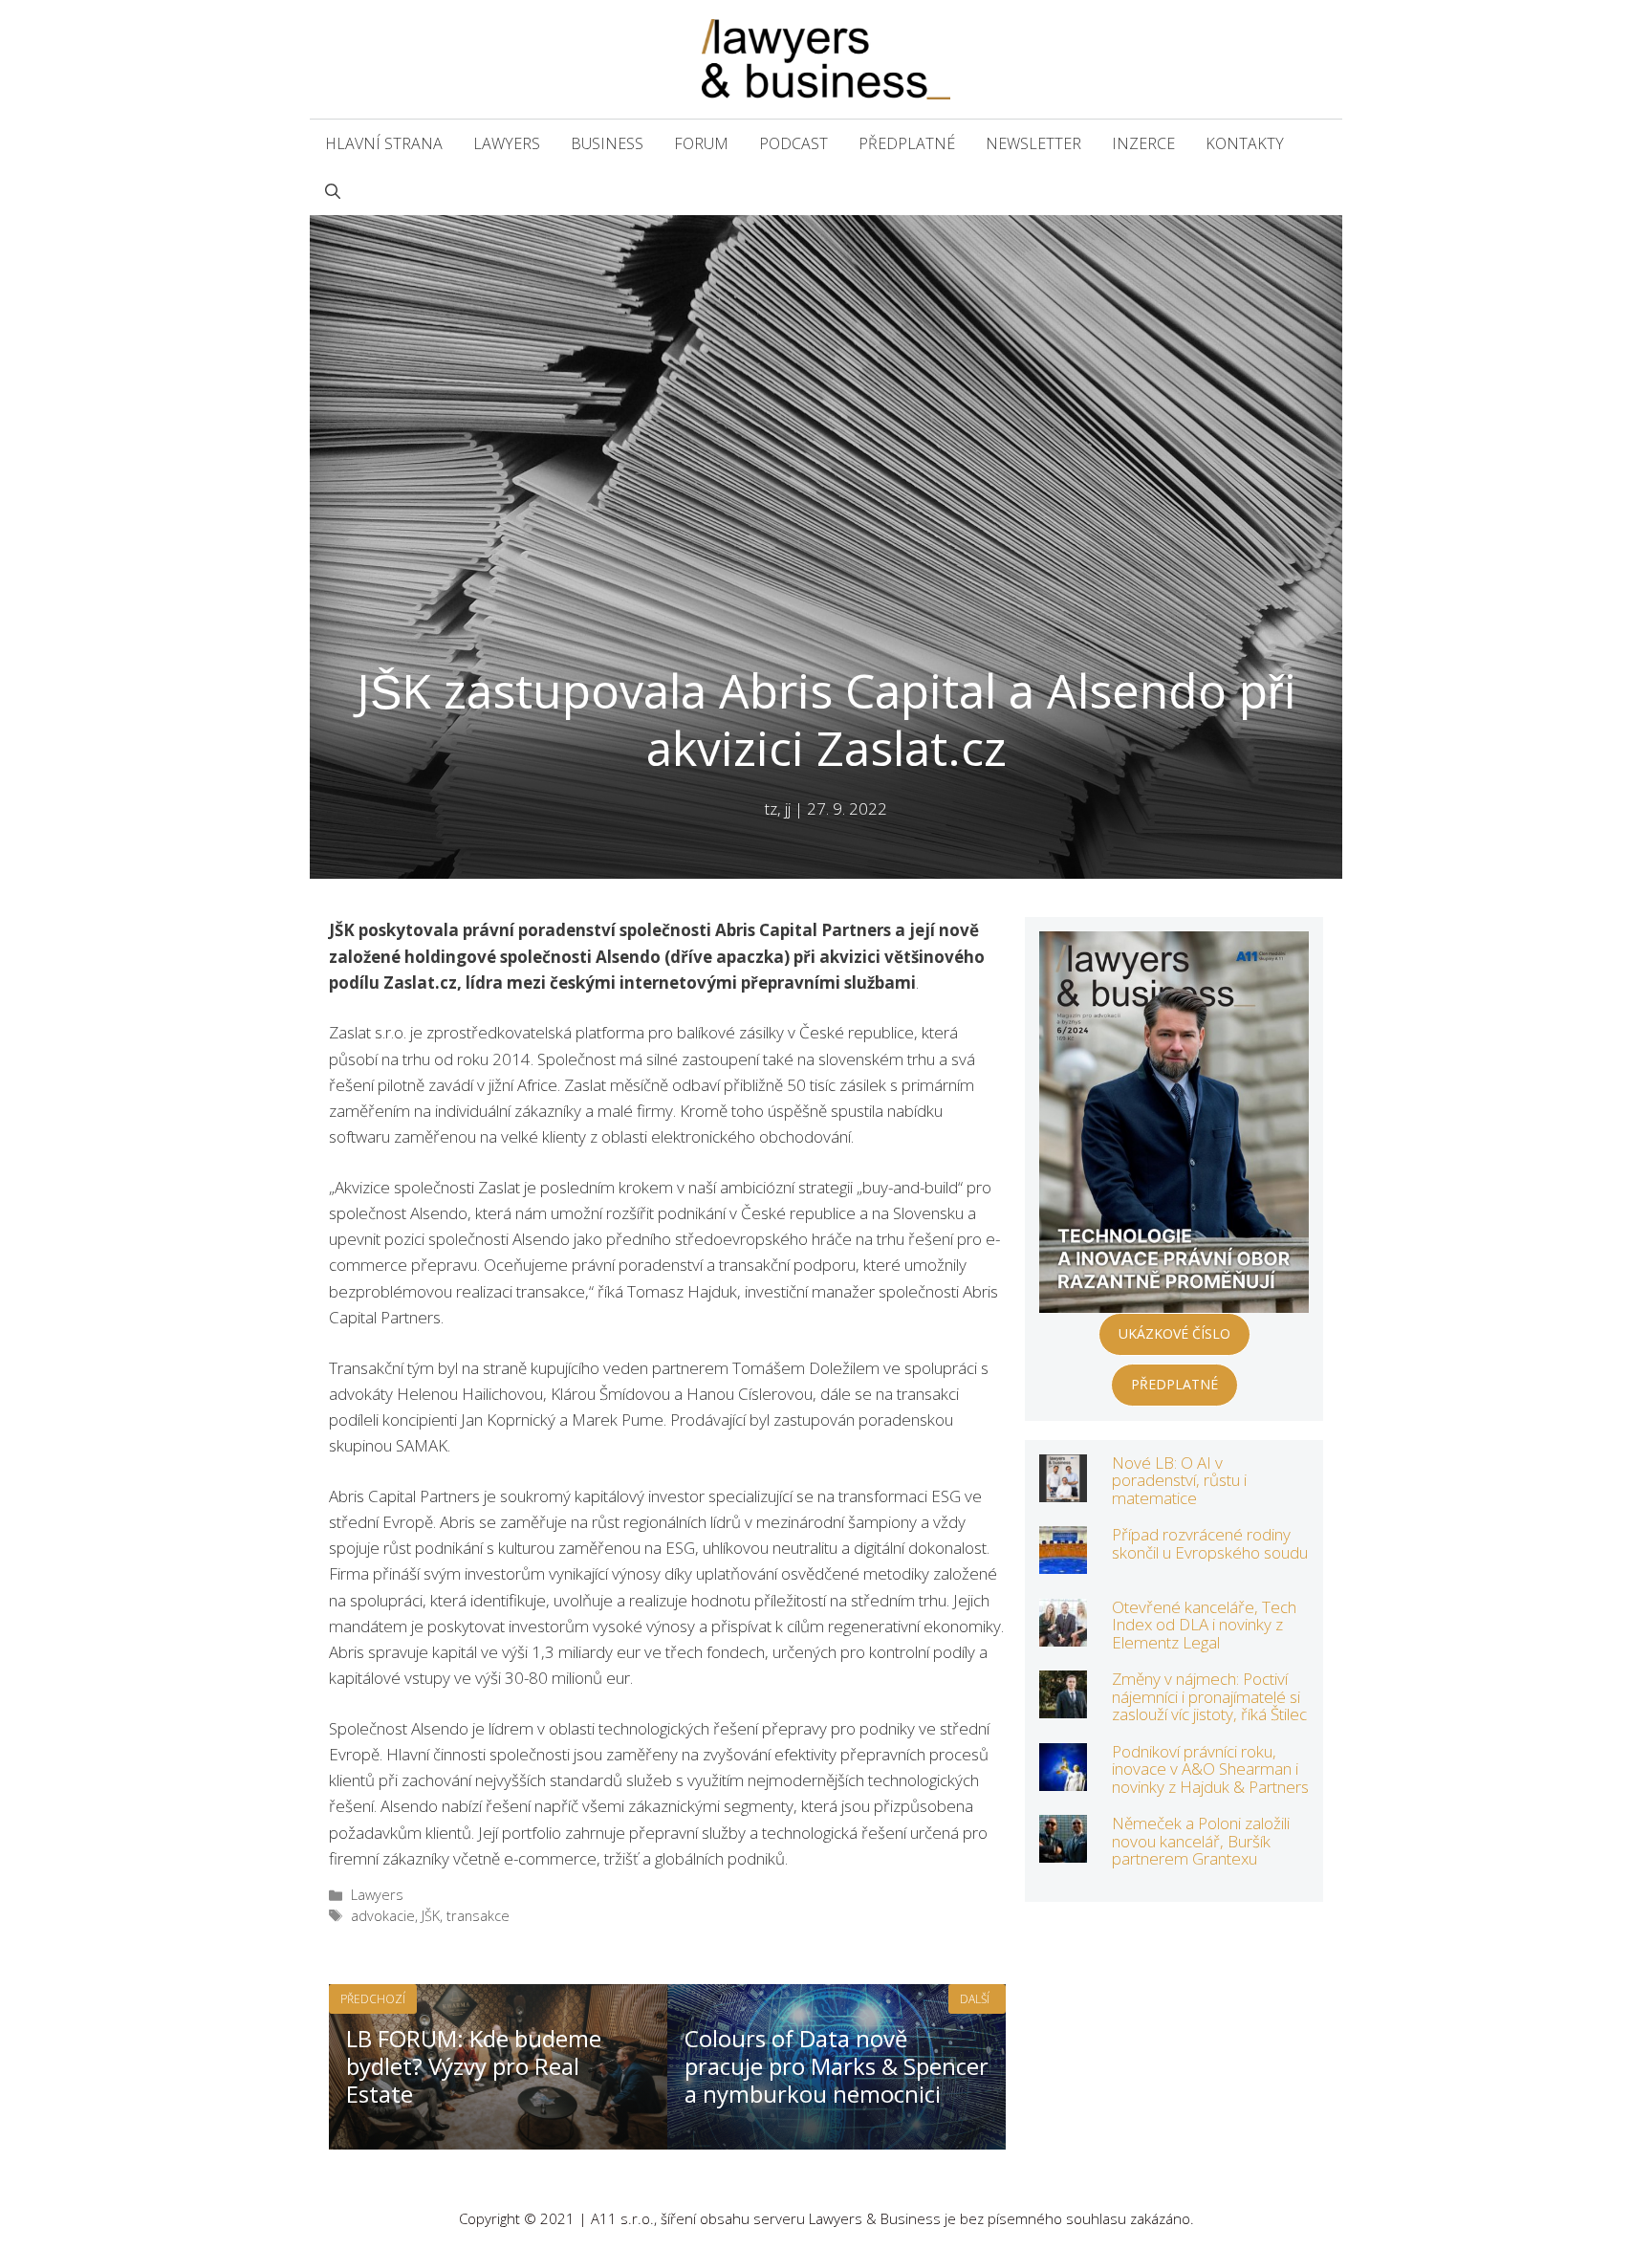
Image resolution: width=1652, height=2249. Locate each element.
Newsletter (1033, 143)
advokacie (383, 1916)
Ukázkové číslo (1174, 1333)
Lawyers (507, 143)
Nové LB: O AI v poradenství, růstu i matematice (1179, 1480)
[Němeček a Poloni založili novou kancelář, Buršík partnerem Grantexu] (1063, 1850)
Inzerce (1143, 143)
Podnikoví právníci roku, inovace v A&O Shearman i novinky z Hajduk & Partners (1210, 1769)
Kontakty (1245, 143)
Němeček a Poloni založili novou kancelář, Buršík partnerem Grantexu (1201, 1841)
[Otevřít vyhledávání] (333, 191)
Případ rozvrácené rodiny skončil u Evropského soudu (1210, 1543)
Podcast (793, 143)
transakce (478, 1916)
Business (607, 143)
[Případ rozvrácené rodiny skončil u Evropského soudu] (1063, 1561)
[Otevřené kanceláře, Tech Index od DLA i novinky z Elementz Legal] (1063, 1633)
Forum (701, 143)
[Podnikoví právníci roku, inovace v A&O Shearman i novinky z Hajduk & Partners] (1063, 1777)
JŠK (431, 1916)
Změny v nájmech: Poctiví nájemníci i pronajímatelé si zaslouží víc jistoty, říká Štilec (1209, 1696)
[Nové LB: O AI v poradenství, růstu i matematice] (1063, 1488)
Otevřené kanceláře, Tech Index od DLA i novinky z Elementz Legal (1204, 1625)
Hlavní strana (384, 143)
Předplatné (907, 143)
